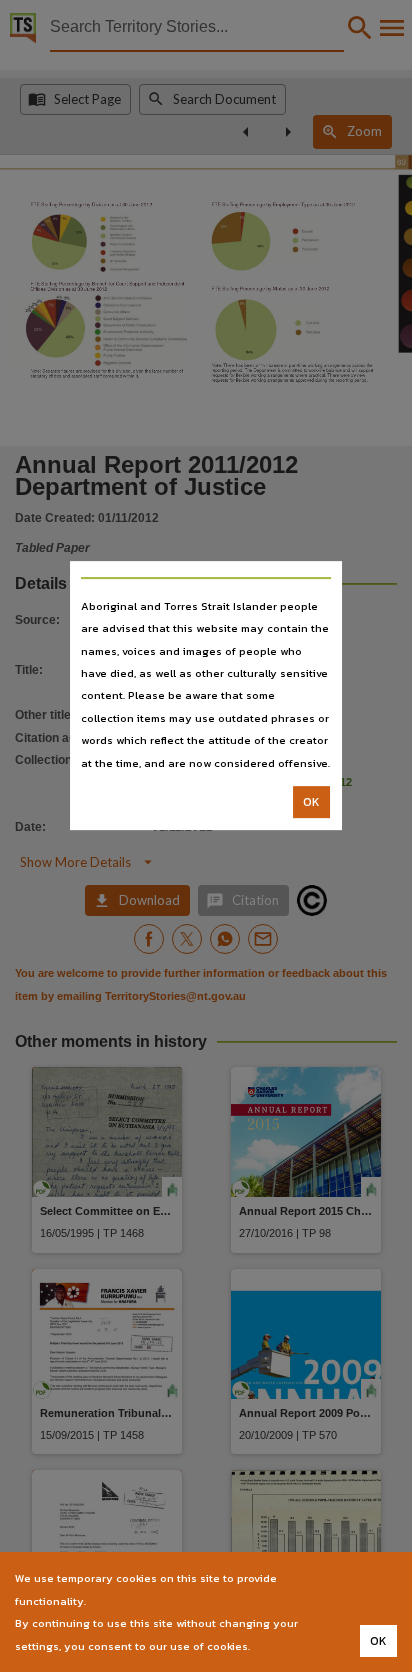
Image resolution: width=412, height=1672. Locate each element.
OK (311, 802)
